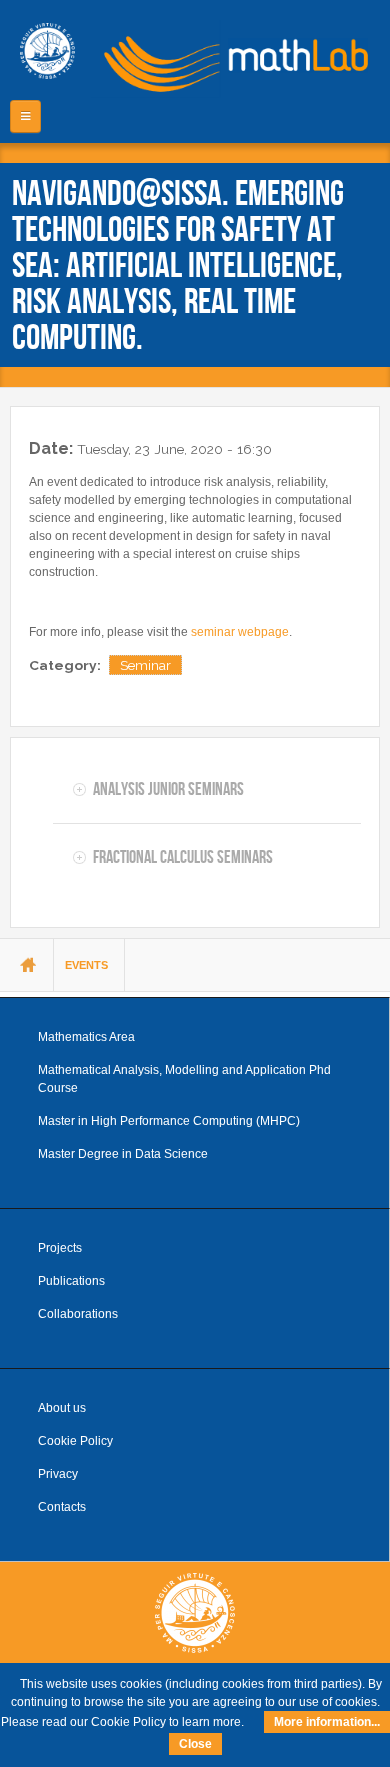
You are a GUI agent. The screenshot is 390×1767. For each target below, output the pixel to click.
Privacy (58, 1474)
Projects (60, 1248)
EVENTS (86, 965)
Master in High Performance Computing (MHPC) (169, 1121)
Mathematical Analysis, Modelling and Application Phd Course (184, 1079)
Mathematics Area (86, 1037)
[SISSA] (48, 51)
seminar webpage (240, 632)
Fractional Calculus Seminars (183, 857)
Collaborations (78, 1314)
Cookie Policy (75, 1441)
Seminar (145, 665)
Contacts (62, 1507)
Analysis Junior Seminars (168, 789)
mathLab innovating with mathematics (230, 60)
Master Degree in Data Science (123, 1154)
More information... (327, 1722)
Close (195, 1744)
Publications (71, 1281)
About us (62, 1408)
